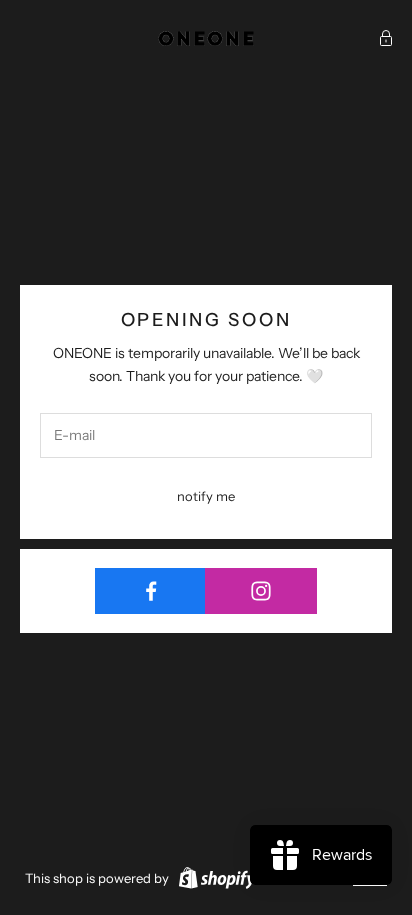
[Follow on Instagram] (260, 591)
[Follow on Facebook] (150, 591)
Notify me (206, 496)
